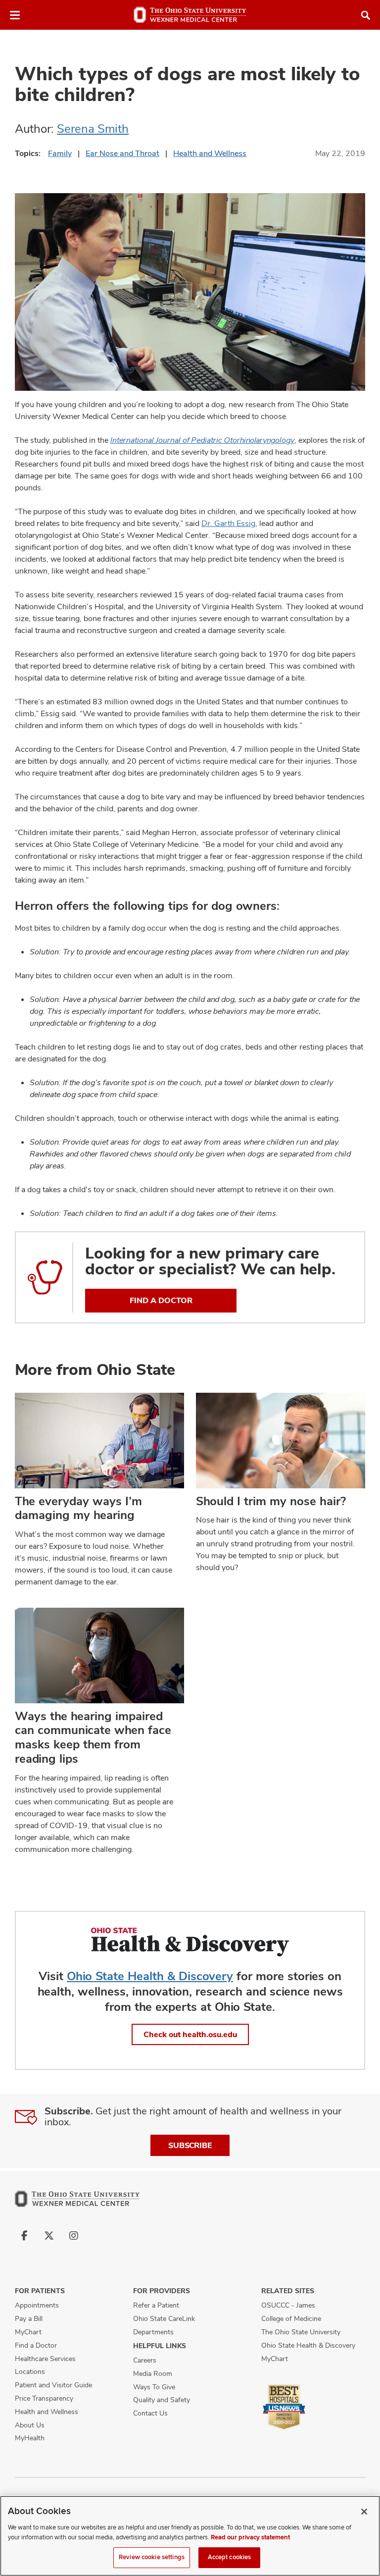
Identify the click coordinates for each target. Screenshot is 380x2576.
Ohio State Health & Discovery (150, 1976)
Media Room (153, 2373)
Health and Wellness (210, 153)
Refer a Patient (156, 2305)
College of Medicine (291, 2318)
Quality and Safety (162, 2400)
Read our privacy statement (250, 2537)
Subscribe (190, 2145)
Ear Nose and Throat (122, 153)
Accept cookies (230, 2557)
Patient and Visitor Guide (53, 2385)
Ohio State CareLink (164, 2318)
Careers (145, 2360)
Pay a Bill (29, 2318)
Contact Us (150, 2413)
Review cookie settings (152, 2557)
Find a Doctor (36, 2345)
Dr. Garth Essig (228, 523)
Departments (153, 2332)
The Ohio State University (301, 2332)
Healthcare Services (45, 2359)
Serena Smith (93, 129)
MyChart (28, 2332)
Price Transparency (44, 2398)
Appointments (37, 2305)
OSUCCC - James (288, 2305)
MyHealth (30, 2438)
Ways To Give (154, 2387)
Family (60, 153)
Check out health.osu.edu (190, 2034)
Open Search (366, 15)
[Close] (364, 2512)
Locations (30, 2371)
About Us (30, 2425)
